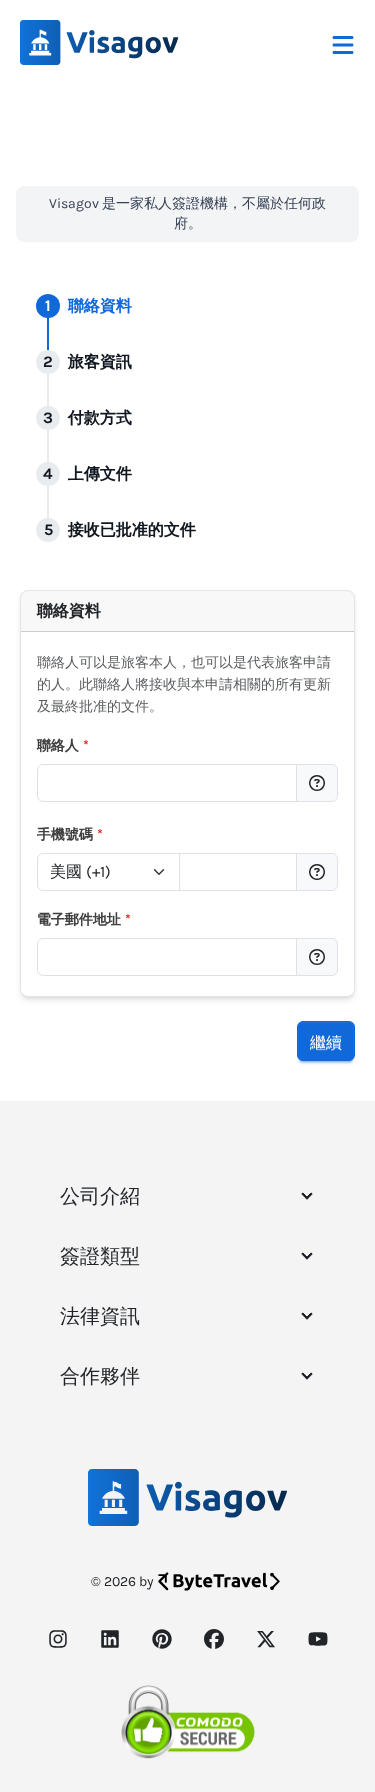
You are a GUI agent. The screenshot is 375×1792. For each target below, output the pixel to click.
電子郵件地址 (84, 919)
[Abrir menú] (343, 43)
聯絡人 (63, 745)
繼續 (326, 1041)
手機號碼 (70, 834)
